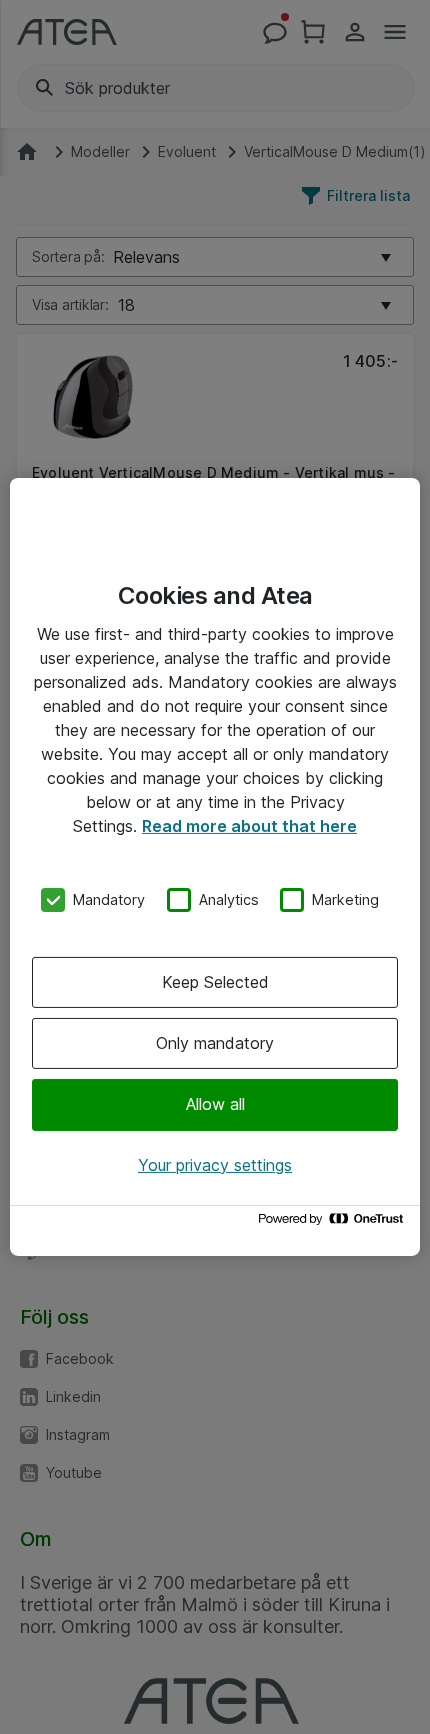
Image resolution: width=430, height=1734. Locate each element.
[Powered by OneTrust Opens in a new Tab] (334, 1223)
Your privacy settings (215, 1165)
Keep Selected (215, 982)
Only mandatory (215, 1043)
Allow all (215, 1104)
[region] (215, 867)
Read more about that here (249, 826)
